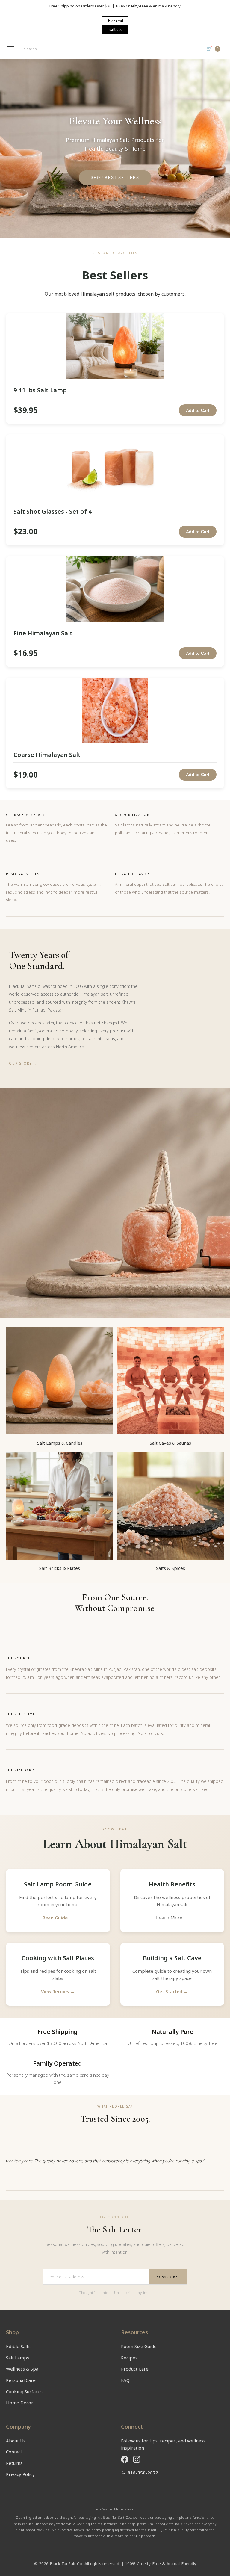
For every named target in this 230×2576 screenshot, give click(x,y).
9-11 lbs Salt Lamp (40, 390)
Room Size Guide (139, 2346)
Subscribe (168, 2277)
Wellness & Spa (22, 2369)
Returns (14, 2463)
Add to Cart (198, 410)
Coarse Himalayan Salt (47, 755)
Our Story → (23, 1063)
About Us (16, 2441)
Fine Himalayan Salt (43, 633)
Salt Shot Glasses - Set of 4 (53, 511)
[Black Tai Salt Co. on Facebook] (125, 2459)
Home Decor (20, 2403)
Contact (14, 2452)
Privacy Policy (20, 2474)
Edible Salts (18, 2346)
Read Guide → (58, 1918)
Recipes (129, 2358)
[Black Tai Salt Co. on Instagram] (137, 2459)
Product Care (135, 2369)
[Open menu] (11, 49)
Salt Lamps (18, 2358)
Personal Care (21, 2380)
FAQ (125, 2380)
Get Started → (172, 1991)
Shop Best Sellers (115, 177)
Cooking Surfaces (24, 2391)
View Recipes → (58, 1991)
